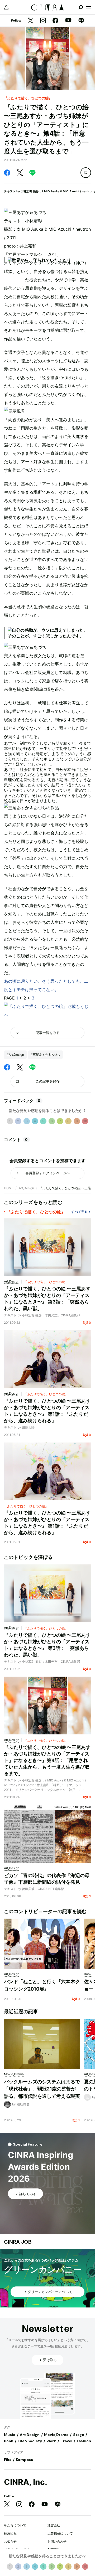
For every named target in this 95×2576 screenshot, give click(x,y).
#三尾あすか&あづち (45, 1055)
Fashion (84, 2441)
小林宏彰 (26, 191)
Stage (79, 2435)
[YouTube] (68, 21)
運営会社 (54, 2525)
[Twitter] (31, 21)
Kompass (24, 2460)
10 (85, 1121)
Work (51, 2441)
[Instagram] (43, 21)
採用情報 (10, 2533)
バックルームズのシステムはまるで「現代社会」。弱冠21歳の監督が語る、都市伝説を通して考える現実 (42, 2089)
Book (9, 2441)
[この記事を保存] (86, 173)
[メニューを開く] (89, 7)
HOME (9, 1188)
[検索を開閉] (81, 7)
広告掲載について (60, 2533)
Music (10, 2435)
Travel (66, 2441)
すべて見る (79, 1212)
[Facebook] (55, 21)
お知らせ (10, 2541)
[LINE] (81, 21)
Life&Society (30, 2441)
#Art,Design (15, 1055)
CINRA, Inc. (26, 2482)
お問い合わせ (57, 2541)
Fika (8, 2460)
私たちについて (15, 2525)
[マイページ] (6, 7)
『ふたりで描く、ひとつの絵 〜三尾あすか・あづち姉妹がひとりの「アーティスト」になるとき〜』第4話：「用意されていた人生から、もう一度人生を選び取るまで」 (47, 1760)
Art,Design (26, 1188)
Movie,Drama (56, 2435)
